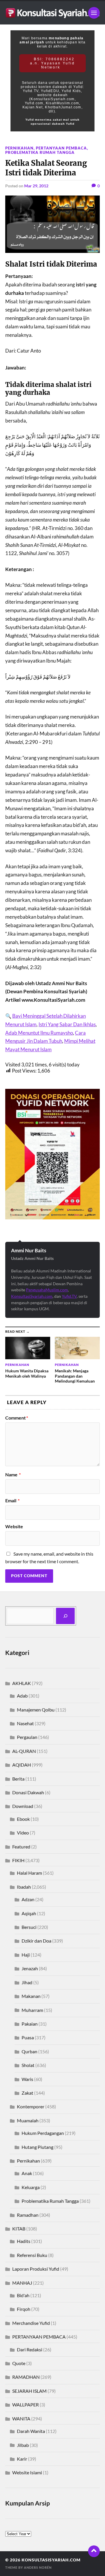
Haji (26, 1955)
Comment (17, 1418)
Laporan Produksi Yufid (36, 2269)
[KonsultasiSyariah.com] (52, 13)
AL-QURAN (24, 1751)
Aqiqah (29, 1913)
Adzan (28, 1899)
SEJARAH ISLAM (29, 2391)
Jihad (27, 1982)
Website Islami (27, 2472)
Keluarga (31, 2187)
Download (23, 1806)
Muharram (32, 2010)
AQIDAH (22, 1765)
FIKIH (18, 1860)
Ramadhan (28, 2215)
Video (23, 1833)
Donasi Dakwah (28, 1792)
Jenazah (30, 1968)
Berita (18, 1779)
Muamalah (28, 2120)
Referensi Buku (32, 2255)
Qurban (29, 2051)
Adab (22, 1696)
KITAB (19, 2229)
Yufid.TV (69, 1296)
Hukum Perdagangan (43, 2133)
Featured (21, 1847)
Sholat (28, 2065)
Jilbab (23, 2445)
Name (13, 1475)
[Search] (65, 1616)
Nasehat (25, 1723)
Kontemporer (31, 2106)
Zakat (27, 2093)
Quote (19, 2363)
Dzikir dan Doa (36, 1941)
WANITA (21, 2419)
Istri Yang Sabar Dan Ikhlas (67, 1024)
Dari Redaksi (30, 2349)
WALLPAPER (26, 2405)
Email (12, 1501)
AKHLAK (22, 1683)
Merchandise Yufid (31, 2323)
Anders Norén (38, 2567)
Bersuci (29, 1927)
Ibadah (24, 1887)
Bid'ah (23, 2295)
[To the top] (94, 2551)
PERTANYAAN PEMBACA (61, 148)
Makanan (31, 1996)
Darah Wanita (31, 2431)
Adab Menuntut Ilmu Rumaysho (39, 1033)
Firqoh (24, 2309)
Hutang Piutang (37, 2147)
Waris (27, 2079)
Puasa (28, 2037)
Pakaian (30, 2024)
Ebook (23, 1819)
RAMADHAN (26, 2377)
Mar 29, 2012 (36, 186)
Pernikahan (19, 148)
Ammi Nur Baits (29, 1250)
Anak (27, 2173)
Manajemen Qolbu (36, 1710)
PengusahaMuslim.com (47, 1290)
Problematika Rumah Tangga (40, 152)
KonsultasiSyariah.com (32, 1296)
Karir (22, 2459)
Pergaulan (27, 1737)
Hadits (24, 2241)
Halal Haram (29, 1873)
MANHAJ (22, 2283)
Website (14, 1526)
